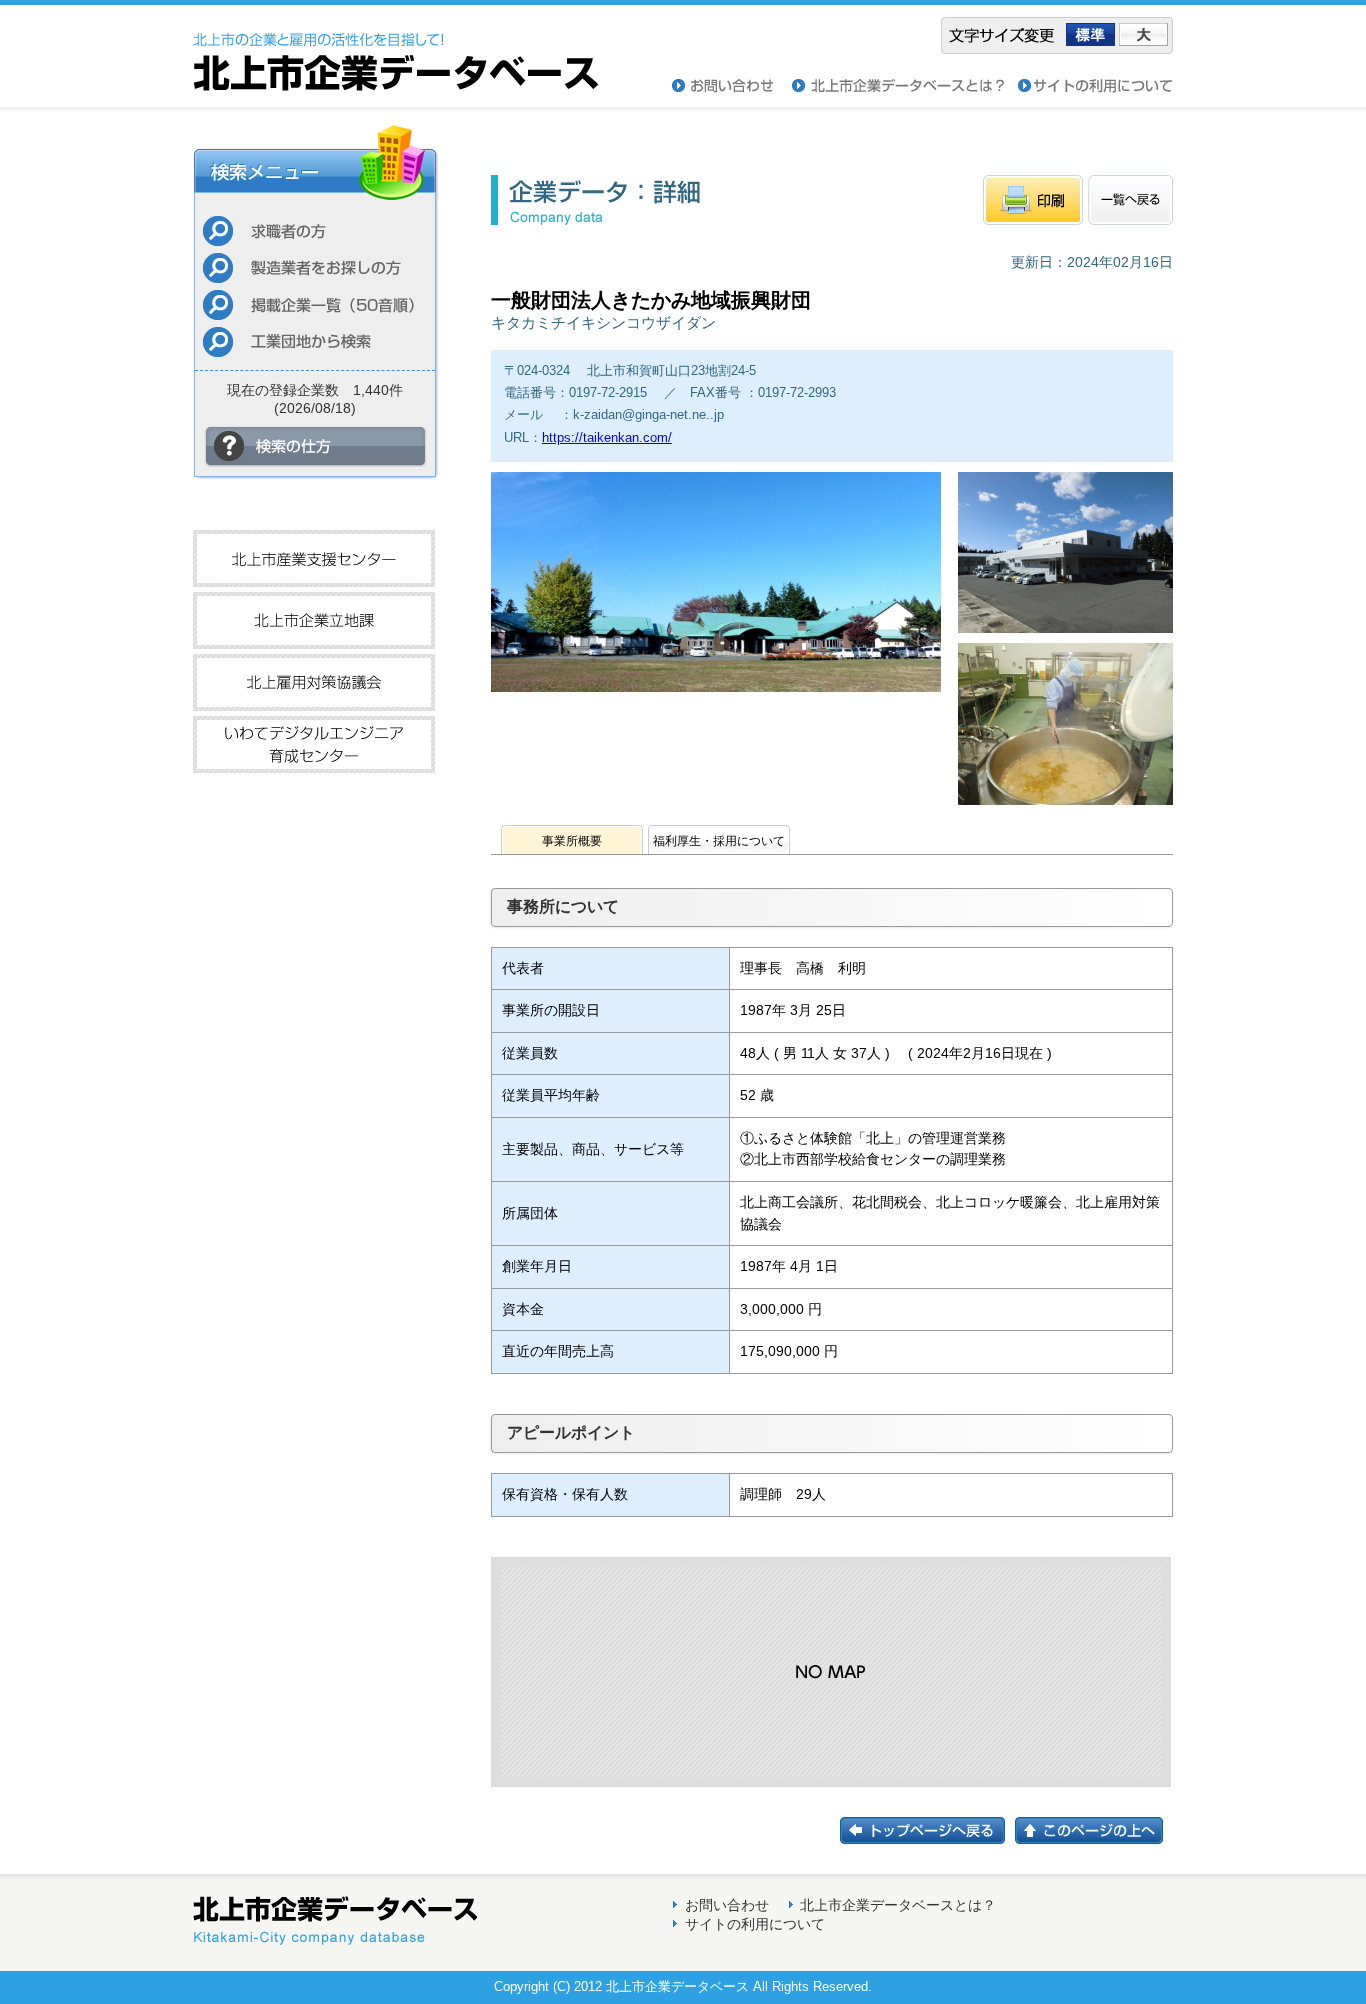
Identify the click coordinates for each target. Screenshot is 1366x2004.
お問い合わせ (732, 86)
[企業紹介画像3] (1065, 809)
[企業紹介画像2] (1065, 637)
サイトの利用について (1095, 86)
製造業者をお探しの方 (315, 267)
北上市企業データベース (395, 48)
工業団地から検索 (315, 341)
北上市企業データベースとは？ (898, 1905)
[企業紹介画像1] (716, 686)
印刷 (1033, 200)
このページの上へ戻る (1094, 1830)
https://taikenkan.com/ (607, 437)
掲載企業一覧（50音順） (315, 304)
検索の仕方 (316, 446)
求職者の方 (315, 230)
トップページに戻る (927, 1830)
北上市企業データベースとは (905, 86)
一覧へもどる (1130, 200)
